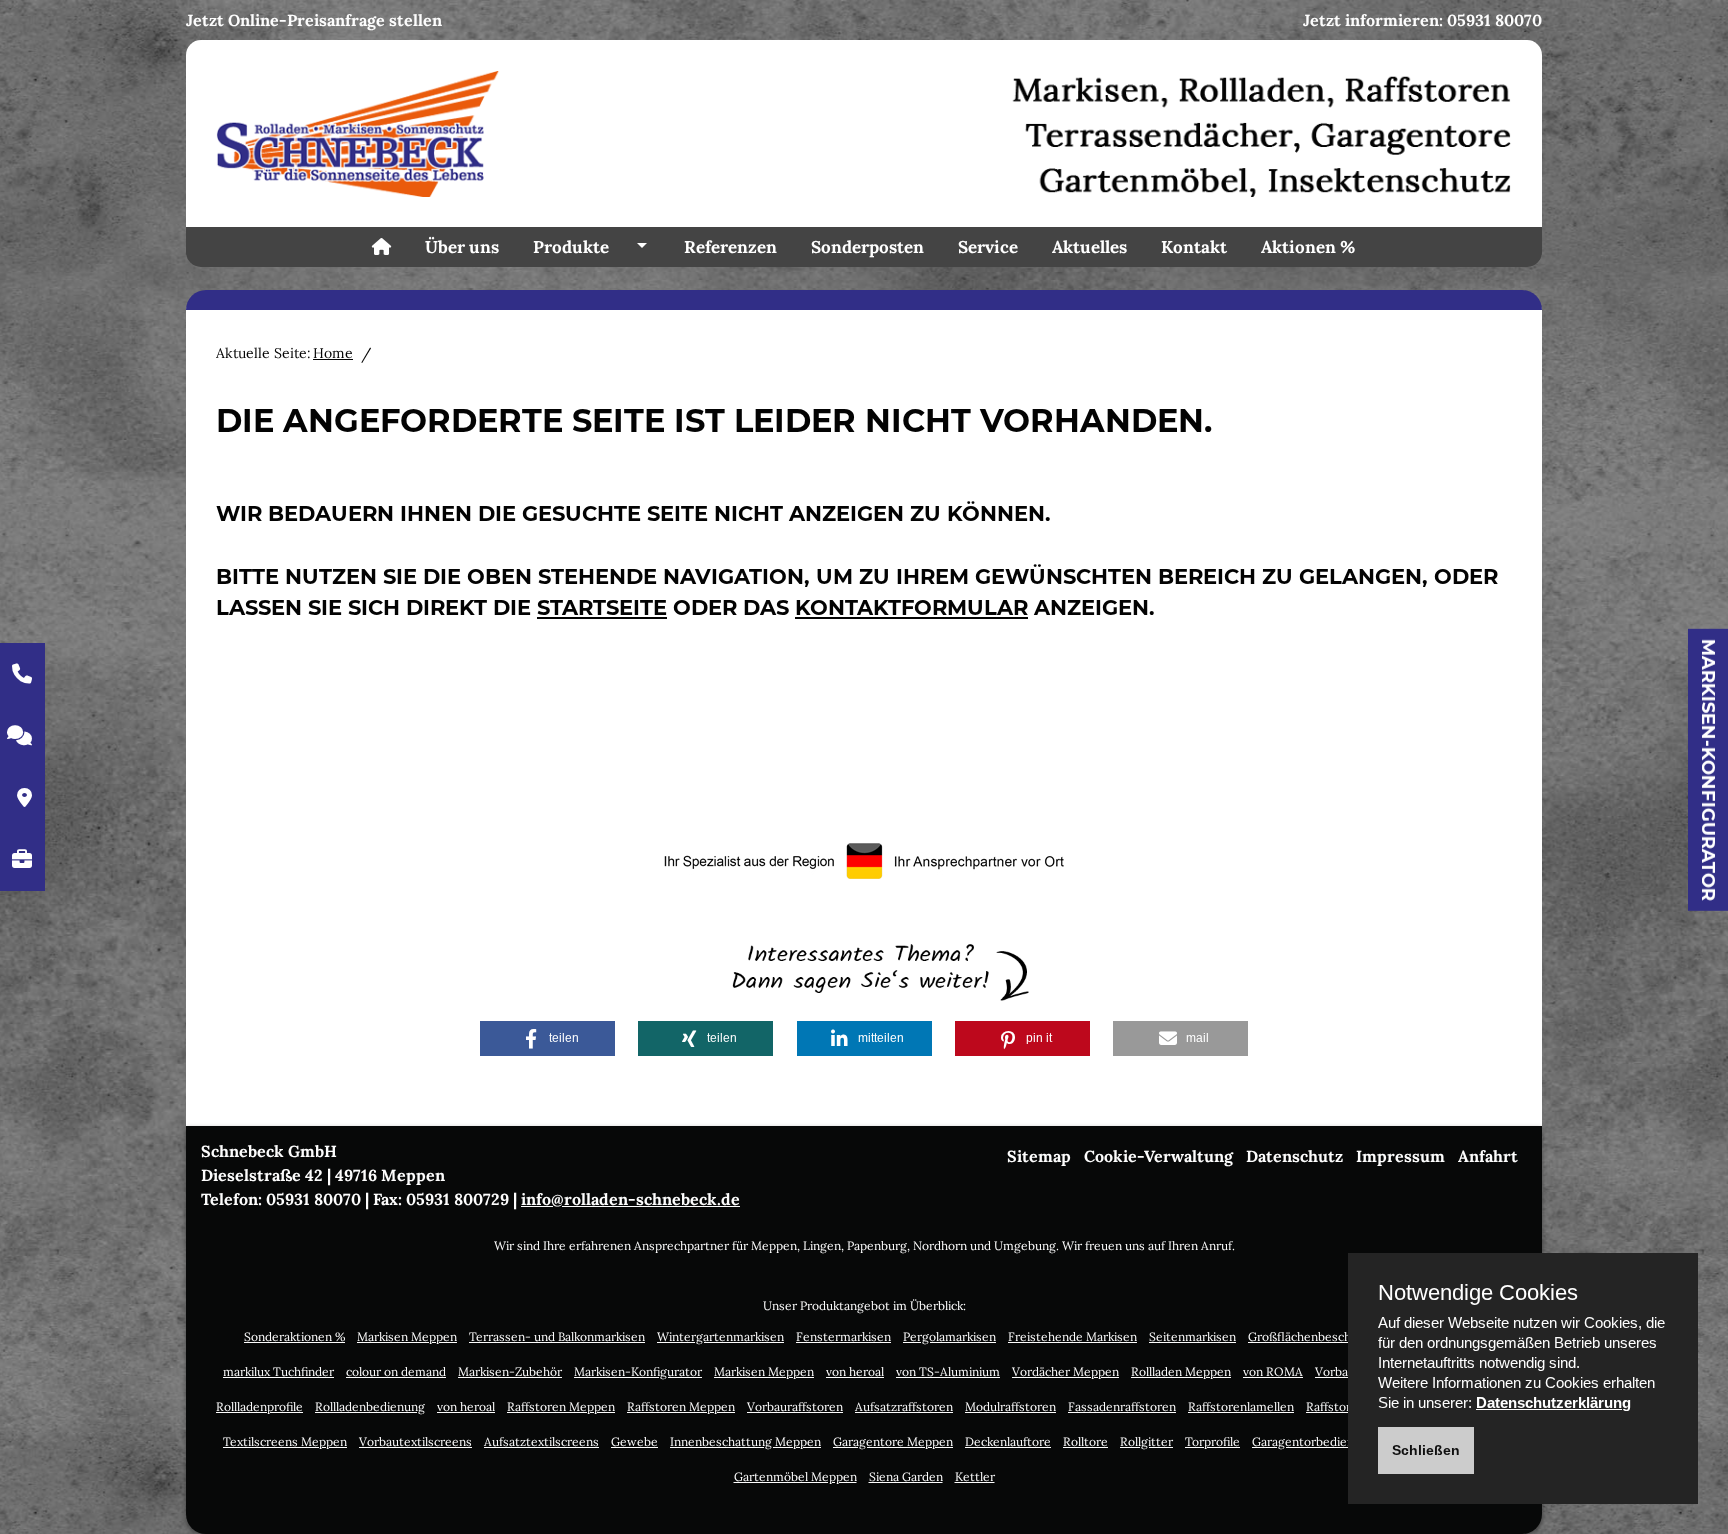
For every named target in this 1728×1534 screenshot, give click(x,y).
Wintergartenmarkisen (720, 1336)
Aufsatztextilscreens (541, 1441)
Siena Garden (906, 1476)
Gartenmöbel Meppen (795, 1476)
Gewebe (634, 1441)
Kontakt (1194, 247)
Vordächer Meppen (1065, 1371)
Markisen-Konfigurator (1708, 770)
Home (333, 353)
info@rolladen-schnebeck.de (630, 1199)
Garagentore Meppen (893, 1441)
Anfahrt (1488, 1156)
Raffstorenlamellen (1241, 1406)
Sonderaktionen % (294, 1336)
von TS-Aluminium (948, 1371)
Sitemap (1039, 1156)
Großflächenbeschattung (1318, 1336)
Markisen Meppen (407, 1336)
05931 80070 (1494, 20)
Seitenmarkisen (1192, 1336)
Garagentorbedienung (1313, 1441)
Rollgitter (1146, 1441)
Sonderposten (867, 247)
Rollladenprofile (259, 1406)
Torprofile (1212, 1441)
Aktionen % (1308, 247)
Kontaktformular (911, 607)
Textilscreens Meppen (285, 1441)
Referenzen (730, 247)
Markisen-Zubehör (510, 1371)
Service (988, 247)
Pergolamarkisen (949, 1336)
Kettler (975, 1476)
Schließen (1426, 1450)
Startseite (602, 607)
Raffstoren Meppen (561, 1406)
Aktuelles (1089, 247)
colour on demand (396, 1371)
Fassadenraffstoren (1122, 1406)
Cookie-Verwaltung (1158, 1156)
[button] (547, 1038)
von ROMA (1273, 1371)
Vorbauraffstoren (795, 1406)
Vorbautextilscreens (415, 1441)
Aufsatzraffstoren (904, 1406)
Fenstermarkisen (843, 1336)
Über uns (462, 247)
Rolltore (1085, 1441)
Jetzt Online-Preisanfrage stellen (314, 20)
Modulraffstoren (1010, 1406)
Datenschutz (1294, 1156)
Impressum (1400, 1156)
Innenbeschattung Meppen (745, 1441)
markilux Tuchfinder (278, 1371)
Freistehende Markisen (1072, 1336)
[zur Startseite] (864, 131)
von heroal (855, 1371)
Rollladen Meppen (1181, 1371)
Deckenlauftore (1008, 1441)
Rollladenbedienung (370, 1406)
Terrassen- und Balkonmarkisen (557, 1336)
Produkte (571, 247)
